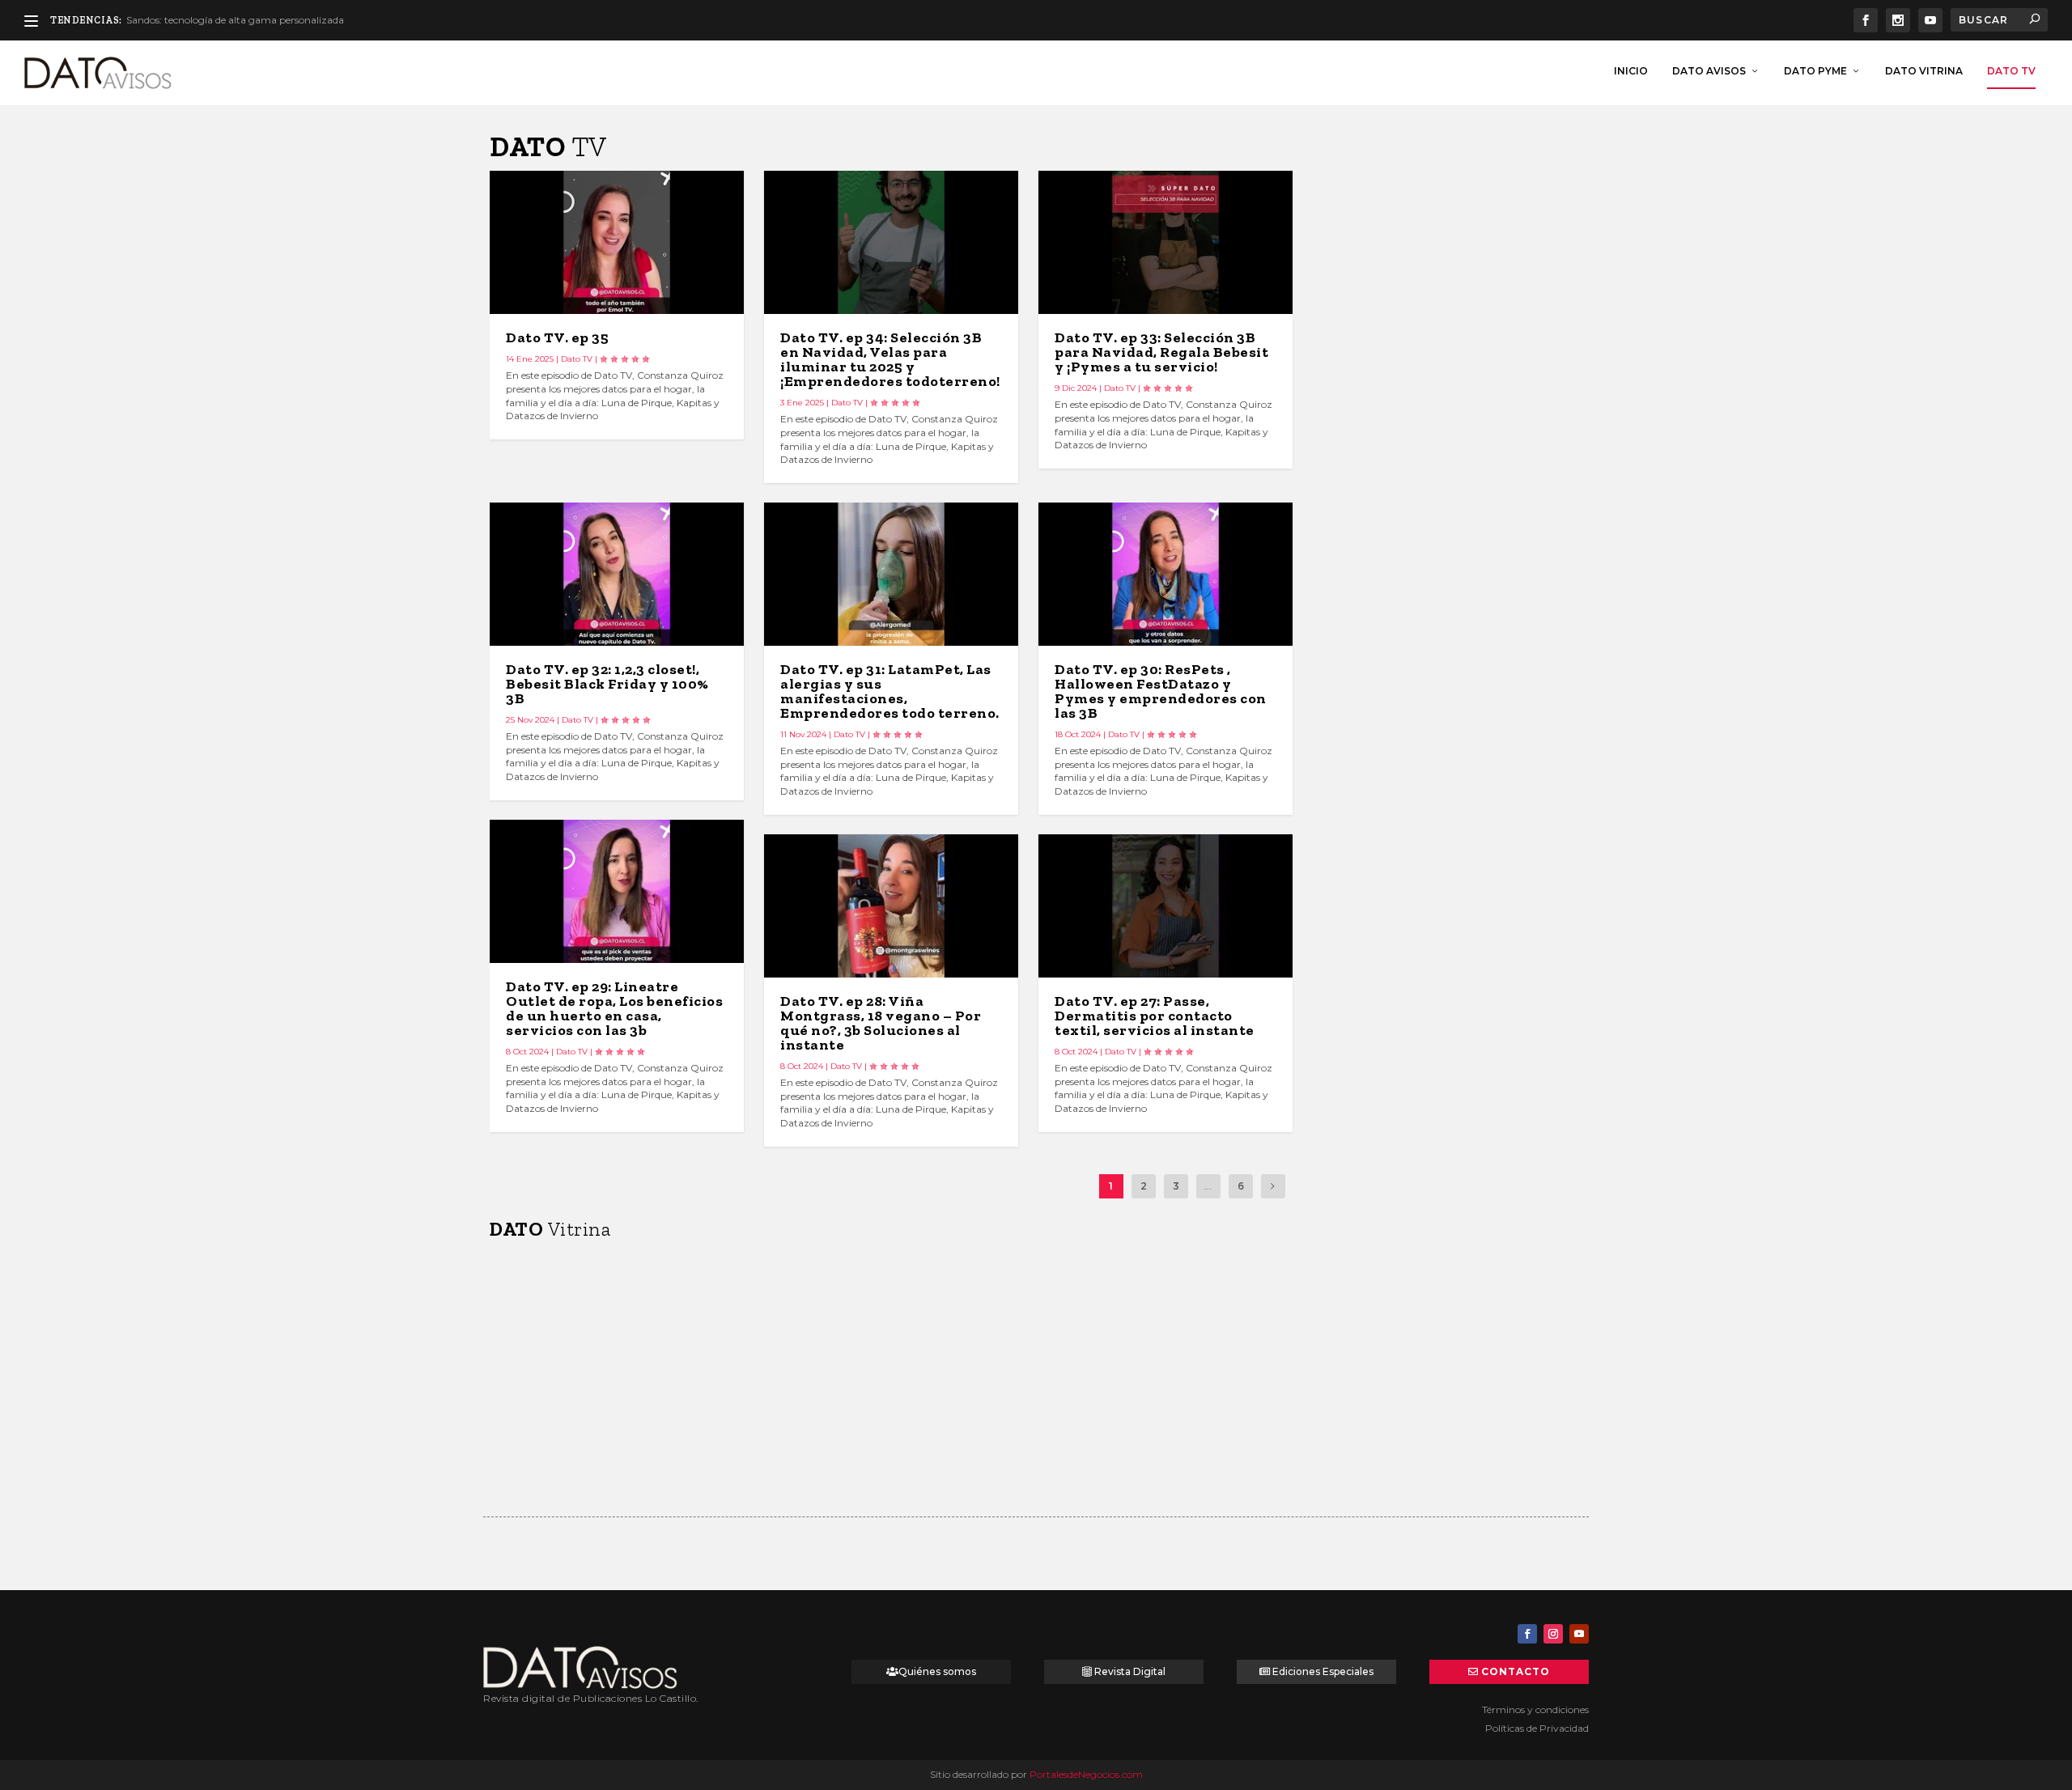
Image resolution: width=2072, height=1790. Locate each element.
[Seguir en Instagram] (1553, 1634)
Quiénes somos (937, 1671)
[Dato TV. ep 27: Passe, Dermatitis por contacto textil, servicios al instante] (1165, 906)
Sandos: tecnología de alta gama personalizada (235, 20)
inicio (1631, 71)
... (1208, 1186)
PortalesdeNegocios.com (1086, 1774)
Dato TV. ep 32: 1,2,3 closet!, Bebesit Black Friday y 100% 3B (607, 684)
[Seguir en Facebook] (1527, 1634)
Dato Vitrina (1924, 71)
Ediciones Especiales (1323, 1671)
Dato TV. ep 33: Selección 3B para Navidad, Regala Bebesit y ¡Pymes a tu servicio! (1161, 352)
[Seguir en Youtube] (1579, 1634)
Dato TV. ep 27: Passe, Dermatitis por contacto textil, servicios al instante (1155, 1016)
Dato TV (2011, 71)
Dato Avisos (1709, 71)
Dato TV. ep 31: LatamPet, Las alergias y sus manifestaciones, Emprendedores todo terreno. (890, 691)
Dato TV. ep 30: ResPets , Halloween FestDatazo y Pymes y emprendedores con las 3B (1161, 691)
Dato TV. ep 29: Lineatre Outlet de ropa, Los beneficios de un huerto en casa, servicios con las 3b (614, 1008)
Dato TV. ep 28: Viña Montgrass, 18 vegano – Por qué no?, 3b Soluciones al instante (881, 1023)
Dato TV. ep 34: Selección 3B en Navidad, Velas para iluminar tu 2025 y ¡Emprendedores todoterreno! (890, 359)
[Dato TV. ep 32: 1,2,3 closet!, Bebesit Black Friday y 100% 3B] (617, 574)
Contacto (1516, 1671)
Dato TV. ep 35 (557, 337)
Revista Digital (1130, 1671)
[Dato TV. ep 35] (617, 242)
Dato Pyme (1815, 71)
